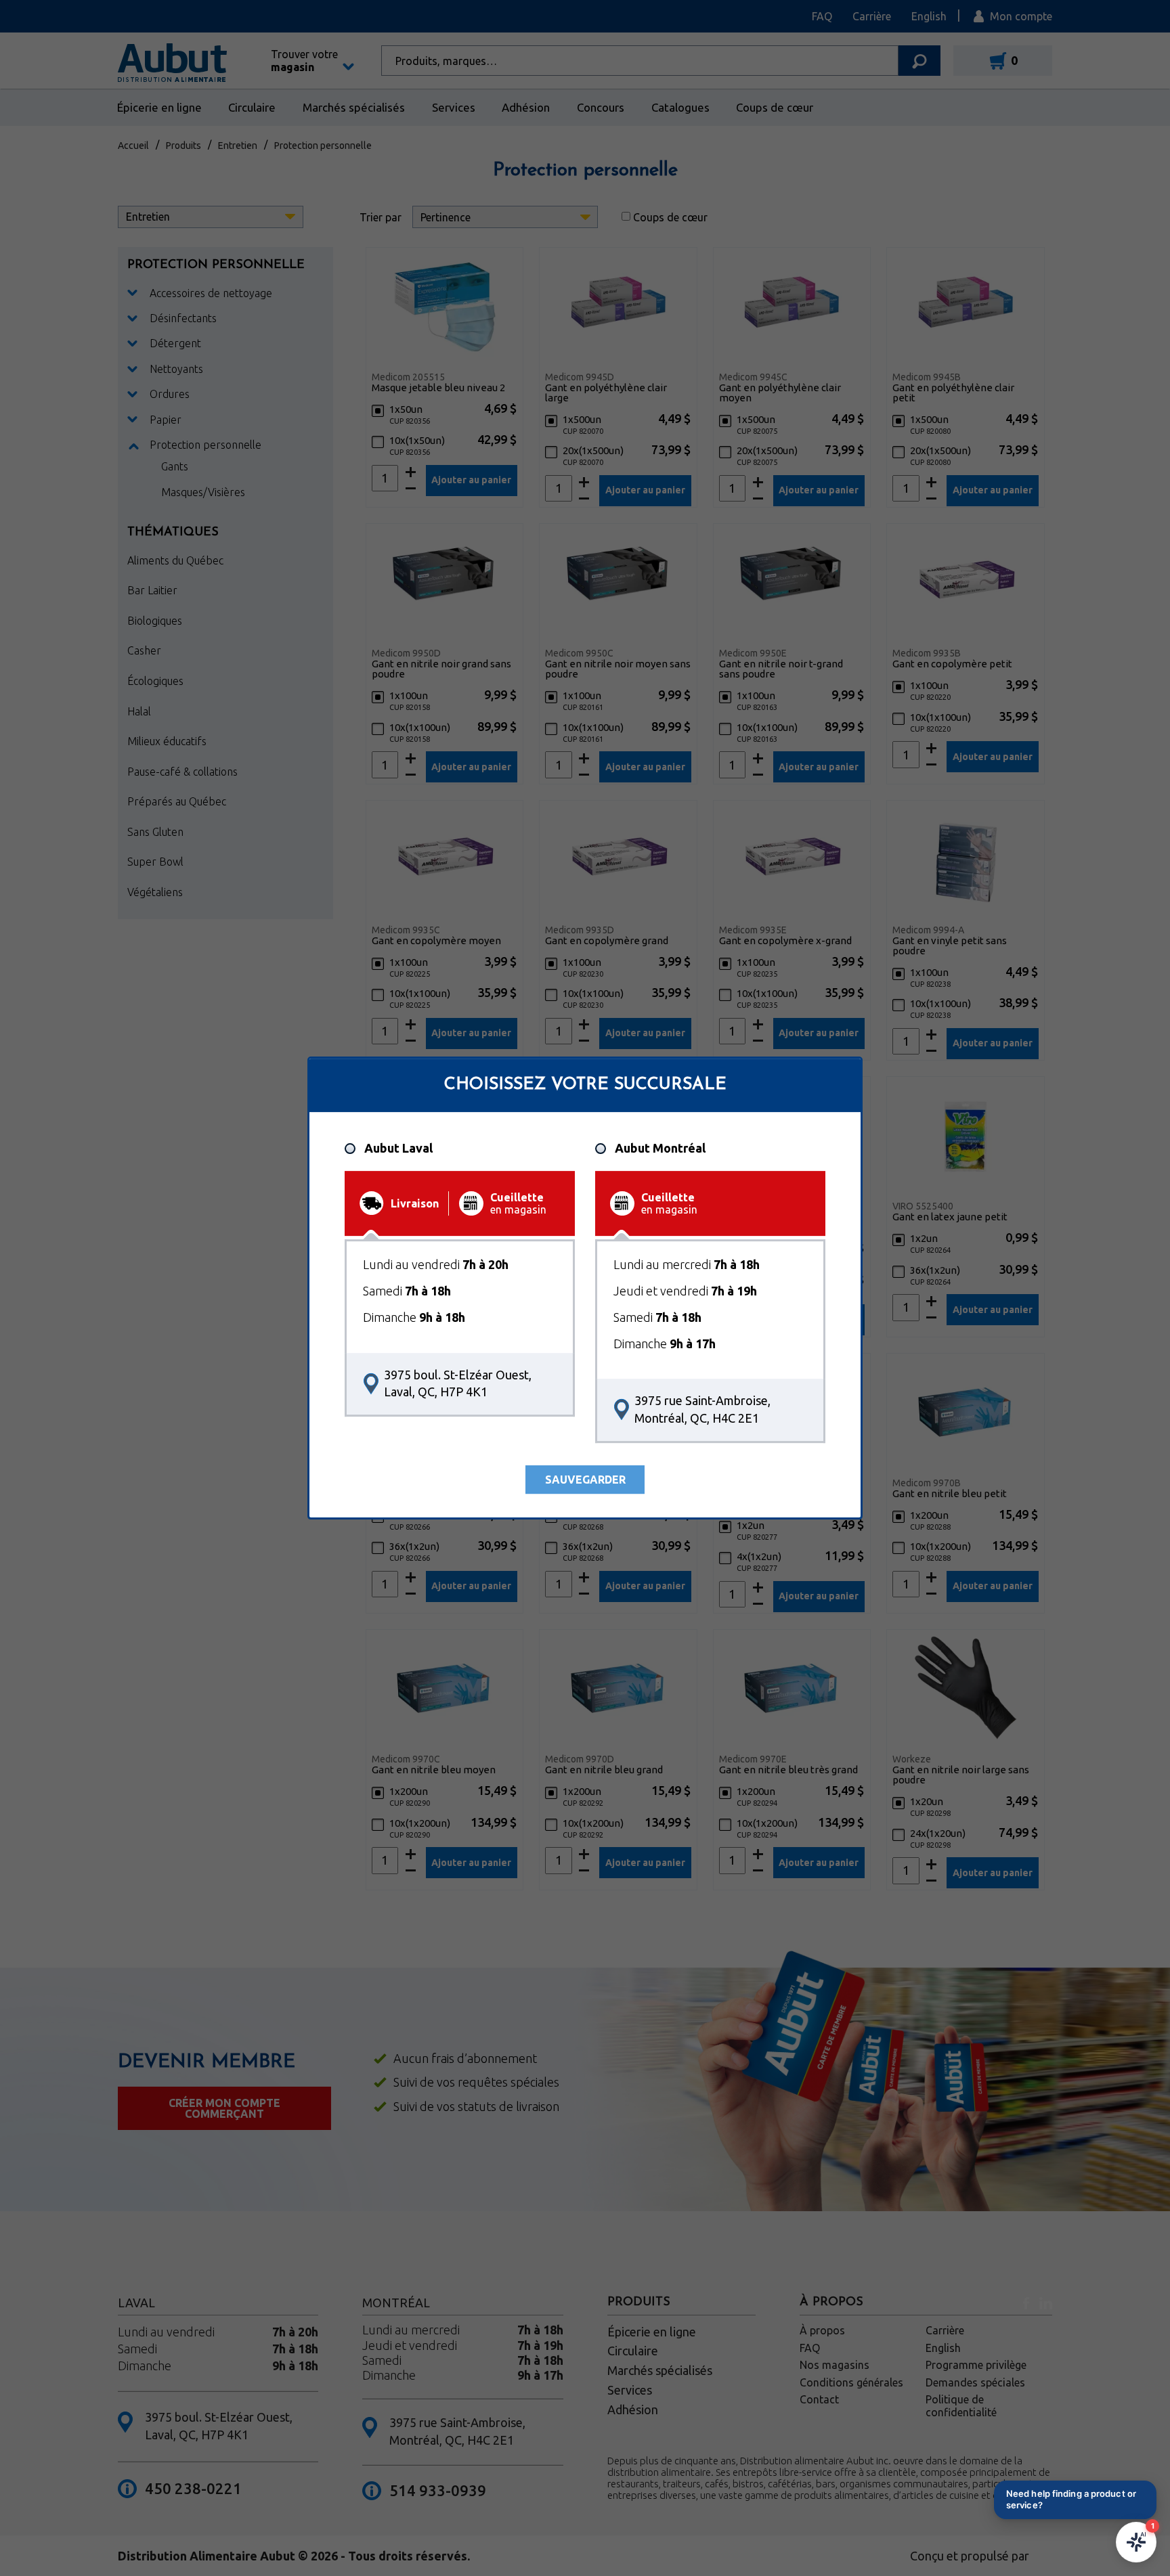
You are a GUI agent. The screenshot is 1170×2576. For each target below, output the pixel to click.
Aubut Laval (398, 1149)
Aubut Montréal (660, 1149)
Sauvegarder (585, 1480)
